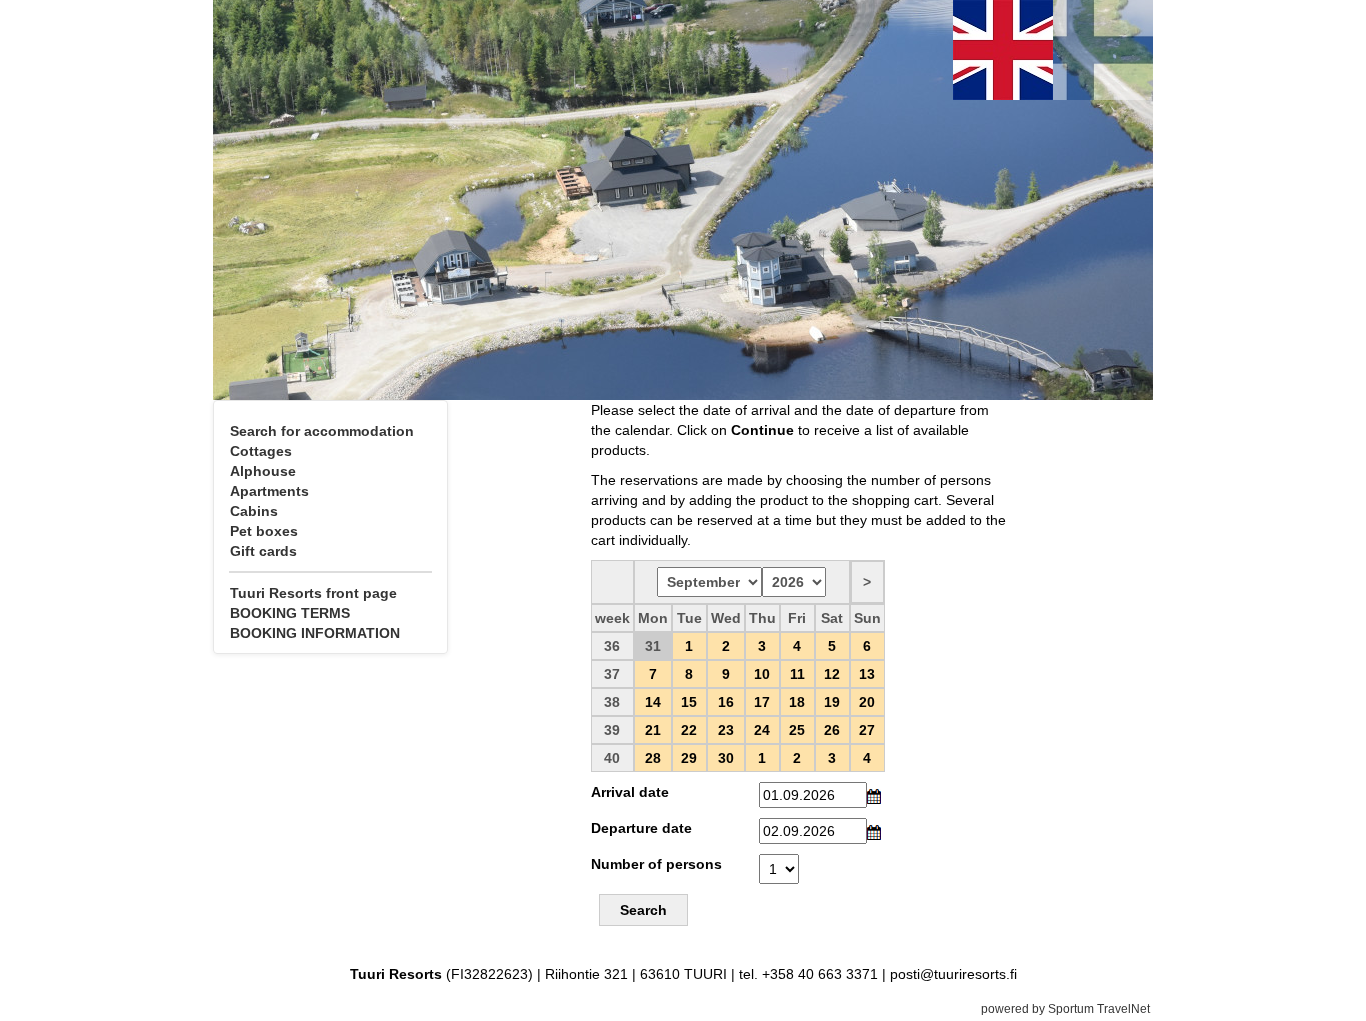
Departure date (641, 828)
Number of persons (656, 864)
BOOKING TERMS (290, 613)
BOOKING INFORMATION (315, 633)
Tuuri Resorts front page (313, 593)
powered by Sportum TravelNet (1065, 1009)
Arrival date (630, 792)
